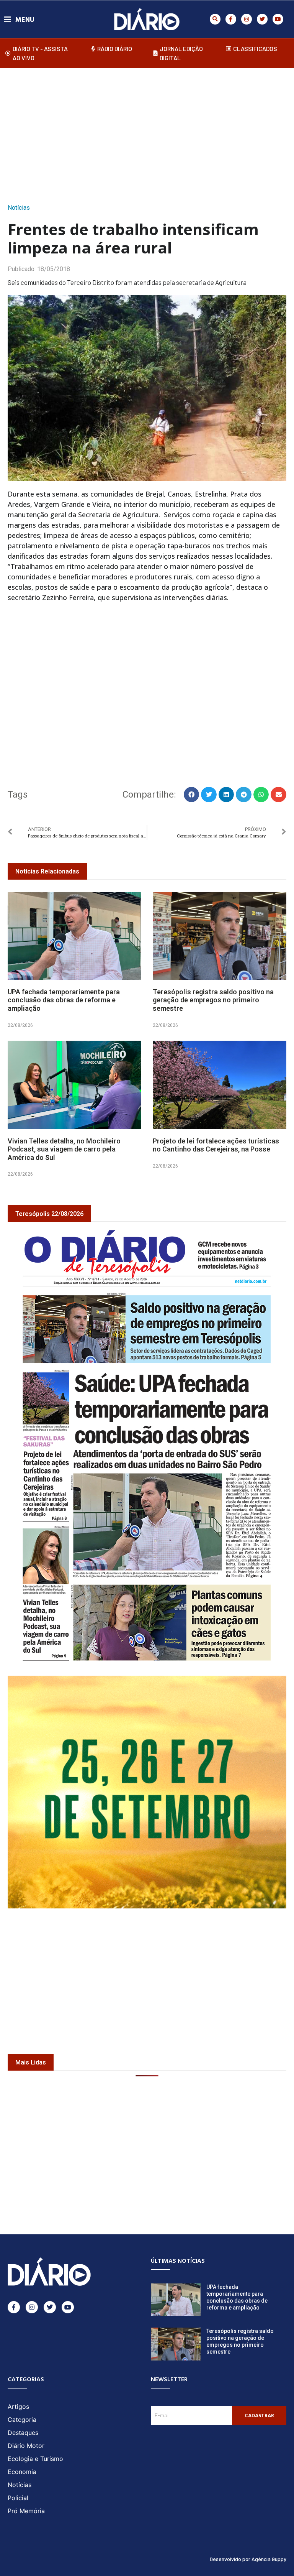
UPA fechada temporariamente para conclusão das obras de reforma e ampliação (64, 1000)
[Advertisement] (151, 133)
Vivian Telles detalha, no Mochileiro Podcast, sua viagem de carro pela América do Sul (64, 1149)
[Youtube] (278, 19)
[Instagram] (247, 19)
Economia (22, 2472)
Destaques (23, 2433)
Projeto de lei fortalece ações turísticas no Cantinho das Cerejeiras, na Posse (216, 1145)
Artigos (18, 2407)
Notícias (19, 208)
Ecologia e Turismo (35, 2459)
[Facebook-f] (231, 19)
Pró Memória (26, 2511)
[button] (215, 19)
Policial (18, 2498)
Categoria (22, 2420)
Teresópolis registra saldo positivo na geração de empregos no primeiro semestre (213, 1000)
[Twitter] (262, 19)
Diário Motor (26, 2446)
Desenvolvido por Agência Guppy (248, 2559)
